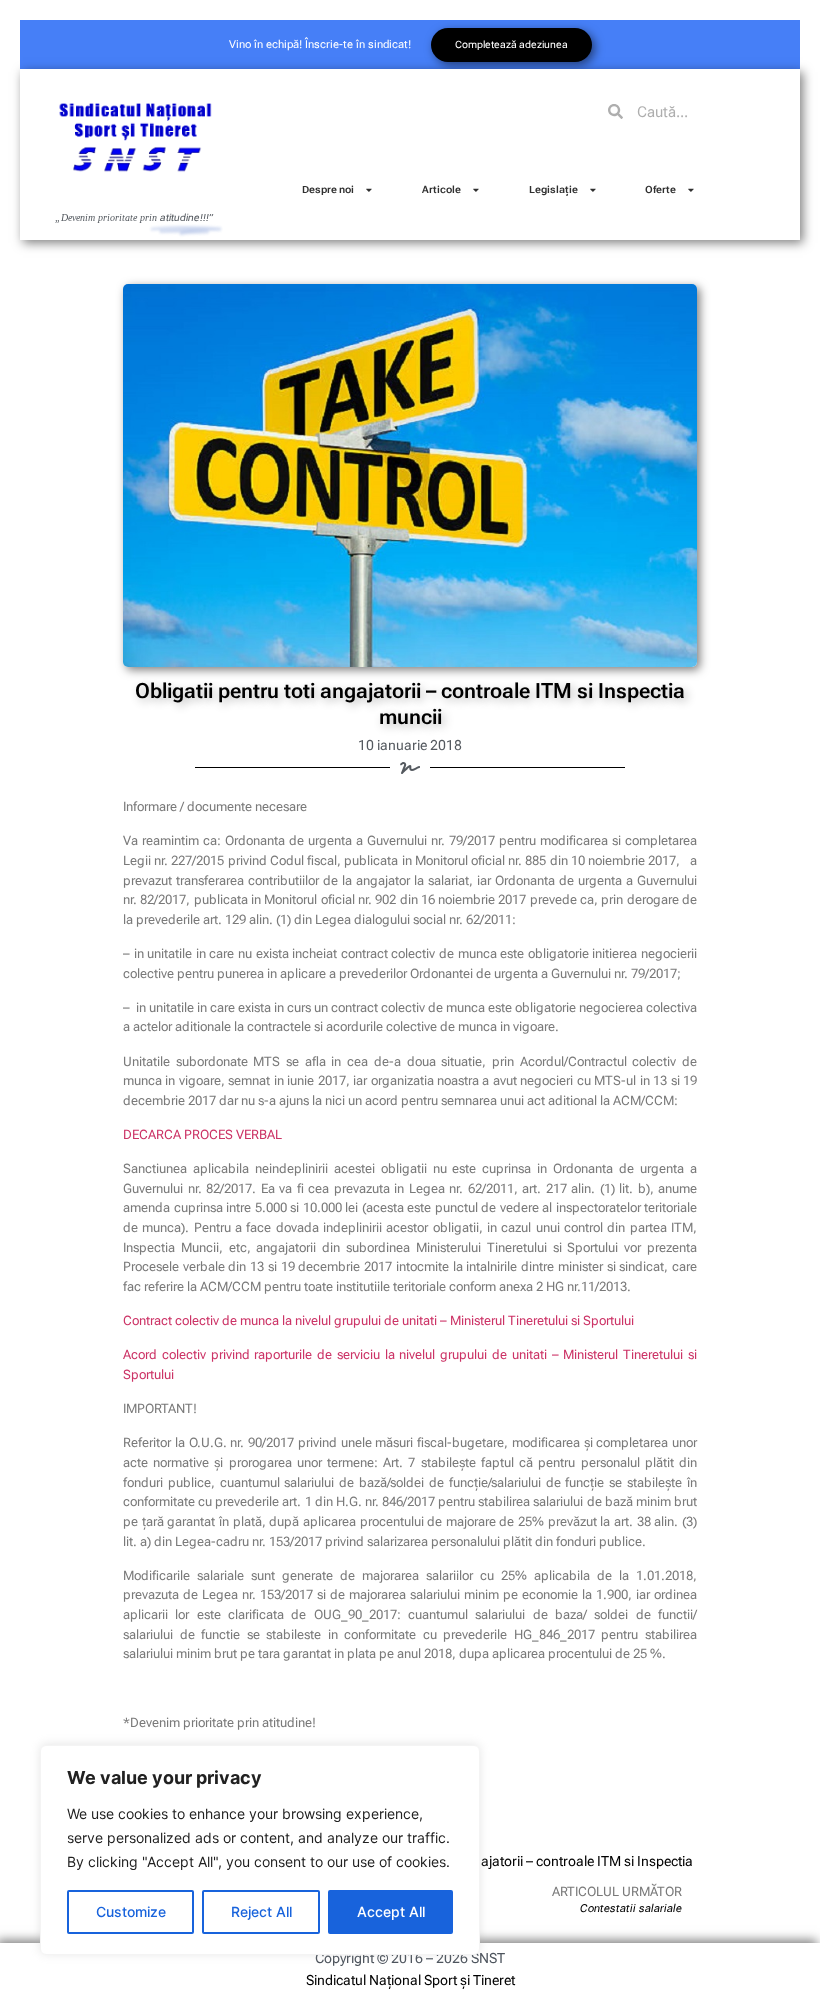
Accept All (391, 1911)
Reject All (261, 1911)
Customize (131, 1911)
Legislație (553, 189)
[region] (260, 1850)
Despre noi (328, 189)
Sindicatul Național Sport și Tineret (410, 1980)
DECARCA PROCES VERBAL (202, 1134)
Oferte (660, 189)
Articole (441, 189)
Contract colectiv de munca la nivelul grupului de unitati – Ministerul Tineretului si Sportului (378, 1320)
